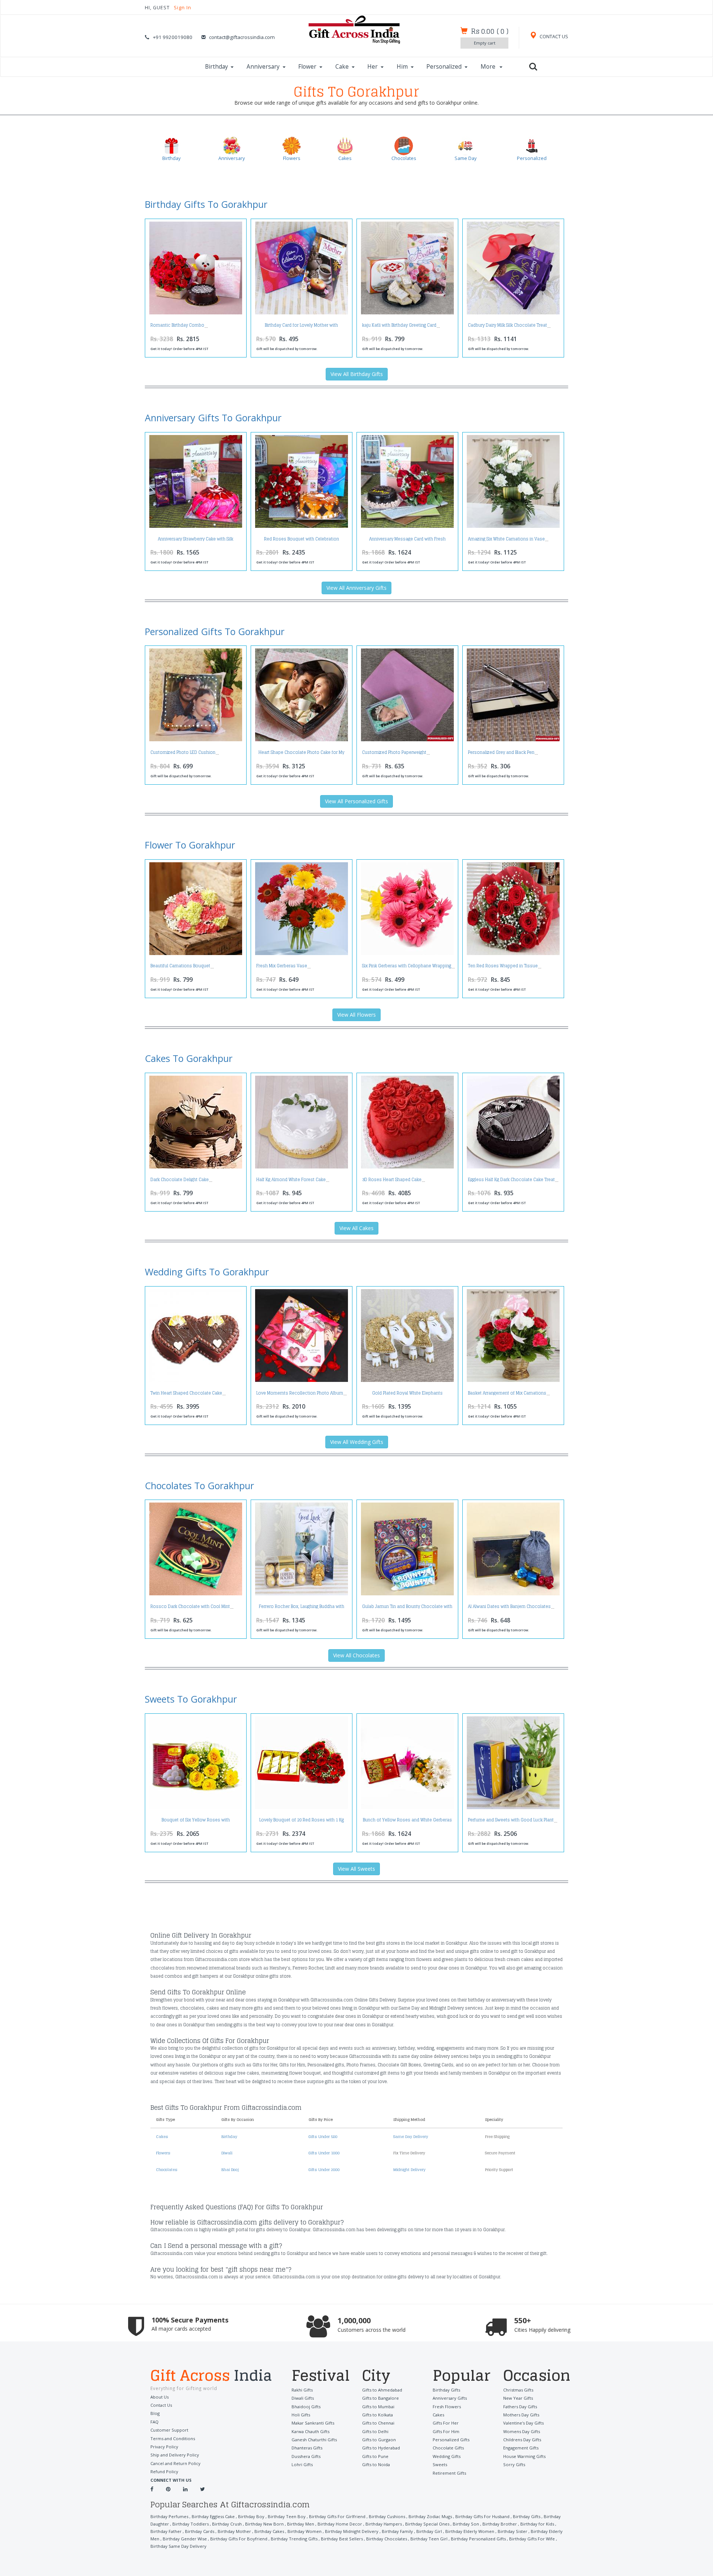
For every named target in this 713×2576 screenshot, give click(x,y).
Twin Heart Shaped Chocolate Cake (186, 1393)
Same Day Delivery (411, 2137)
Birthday (216, 67)
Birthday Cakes (269, 2531)
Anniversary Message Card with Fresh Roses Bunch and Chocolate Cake (407, 541)
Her (372, 67)
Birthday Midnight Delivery (352, 2531)
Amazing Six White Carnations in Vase (506, 539)
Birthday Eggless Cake (213, 2516)
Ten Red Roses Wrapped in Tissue (503, 966)
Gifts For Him (446, 2431)
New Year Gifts (518, 2398)
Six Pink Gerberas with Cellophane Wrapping (407, 966)
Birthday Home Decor (340, 2524)
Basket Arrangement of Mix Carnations (507, 1393)
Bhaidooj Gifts (306, 2407)
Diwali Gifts (303, 2398)
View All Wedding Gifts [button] (357, 1442)
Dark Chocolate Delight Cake (180, 1180)
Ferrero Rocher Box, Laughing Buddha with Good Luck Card (302, 1609)
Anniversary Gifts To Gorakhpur (213, 418)
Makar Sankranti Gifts (313, 2423)
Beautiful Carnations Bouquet (180, 966)
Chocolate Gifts (448, 2448)
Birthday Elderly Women (470, 2531)
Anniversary (263, 67)
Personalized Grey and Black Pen (501, 752)
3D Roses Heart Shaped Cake (392, 1180)
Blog (155, 2413)
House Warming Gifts (524, 2456)
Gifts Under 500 (323, 2137)
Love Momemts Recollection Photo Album (300, 1393)
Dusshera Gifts (306, 2456)
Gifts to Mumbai (378, 2407)
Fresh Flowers (447, 2407)
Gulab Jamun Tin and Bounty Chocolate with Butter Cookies (407, 1609)
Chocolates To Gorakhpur (199, 1485)
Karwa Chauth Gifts (310, 2431)
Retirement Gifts (449, 2473)
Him (402, 67)
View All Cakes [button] (356, 1228)
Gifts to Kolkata (377, 2415)
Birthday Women (305, 2531)
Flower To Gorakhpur (190, 845)
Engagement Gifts (521, 2448)
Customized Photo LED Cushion (183, 752)
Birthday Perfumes (169, 2516)
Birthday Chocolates (387, 2539)
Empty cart (485, 43)
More (489, 67)
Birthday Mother (234, 2531)
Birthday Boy (251, 2516)
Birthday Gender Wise (185, 2539)
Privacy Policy (164, 2447)
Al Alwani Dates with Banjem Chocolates (509, 1606)
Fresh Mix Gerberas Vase (282, 966)
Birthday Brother (500, 2524)
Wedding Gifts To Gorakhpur (207, 1272)
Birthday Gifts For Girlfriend (337, 2516)
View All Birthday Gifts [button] (357, 374)
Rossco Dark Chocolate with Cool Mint (190, 1606)
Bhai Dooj (230, 2170)
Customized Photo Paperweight (394, 752)
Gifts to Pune (375, 2456)
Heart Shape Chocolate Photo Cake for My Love (301, 754)
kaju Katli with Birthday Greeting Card (399, 325)
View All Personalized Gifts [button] (356, 801)
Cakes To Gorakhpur (189, 1058)
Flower (307, 67)
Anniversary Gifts (450, 2398)
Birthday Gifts (446, 2390)
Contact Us (161, 2405)
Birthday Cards (200, 2531)
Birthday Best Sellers (342, 2539)
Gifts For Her (446, 2423)
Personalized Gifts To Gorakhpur (215, 631)
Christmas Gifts (518, 2390)
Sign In (183, 8)
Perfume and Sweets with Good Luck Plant (511, 1820)
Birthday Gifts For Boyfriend (239, 2539)
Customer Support (169, 2430)
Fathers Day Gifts (520, 2407)
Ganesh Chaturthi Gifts (314, 2440)
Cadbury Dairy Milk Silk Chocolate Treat (507, 325)
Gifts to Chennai (378, 2423)
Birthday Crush (227, 2524)
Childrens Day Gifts (522, 2440)
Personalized (444, 67)
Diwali (227, 2153)
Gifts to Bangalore (380, 2398)
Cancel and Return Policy (175, 2463)
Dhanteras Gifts (307, 2448)
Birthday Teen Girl (429, 2539)
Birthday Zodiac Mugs (430, 2516)
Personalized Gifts (451, 2440)
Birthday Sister (512, 2531)
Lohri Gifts (302, 2464)
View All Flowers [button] (356, 1015)
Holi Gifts (301, 2415)
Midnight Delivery (409, 2170)
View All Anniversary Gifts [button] (356, 588)
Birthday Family (397, 2531)
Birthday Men (301, 2524)
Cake (342, 67)
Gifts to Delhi (375, 2431)
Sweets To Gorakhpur (191, 1699)
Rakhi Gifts (302, 2390)
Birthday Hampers (384, 2524)
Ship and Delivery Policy (175, 2455)
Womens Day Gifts (522, 2431)
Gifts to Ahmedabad (382, 2390)
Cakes (162, 2137)
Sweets (440, 2464)
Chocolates (167, 2170)
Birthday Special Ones (427, 2524)
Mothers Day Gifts (521, 2415)
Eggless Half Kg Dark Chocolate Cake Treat (511, 1180)
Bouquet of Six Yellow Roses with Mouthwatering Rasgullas (196, 1822)
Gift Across (211, 2376)
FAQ (154, 2422)
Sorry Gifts (514, 2464)
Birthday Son (466, 2524)
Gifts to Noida (376, 2464)
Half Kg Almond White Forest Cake (291, 1180)
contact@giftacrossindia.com (242, 37)
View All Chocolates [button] (356, 1655)
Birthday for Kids (537, 2524)
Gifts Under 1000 (324, 2153)
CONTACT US (553, 37)
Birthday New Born (264, 2524)
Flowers (163, 2153)
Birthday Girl (429, 2531)
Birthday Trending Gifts (294, 2539)
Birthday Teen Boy (287, 2516)
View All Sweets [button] (356, 1869)
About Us (159, 2397)
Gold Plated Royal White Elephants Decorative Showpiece (407, 1395)
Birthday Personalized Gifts (478, 2539)
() (490, 31)
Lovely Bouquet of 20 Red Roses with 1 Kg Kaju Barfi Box (302, 1822)
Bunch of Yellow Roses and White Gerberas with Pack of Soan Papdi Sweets (407, 1822)
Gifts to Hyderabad (381, 2448)
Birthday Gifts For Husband (482, 2516)
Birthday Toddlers (191, 2524)
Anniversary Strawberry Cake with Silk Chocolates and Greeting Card (196, 541)
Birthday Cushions (387, 2516)
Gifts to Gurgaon (379, 2440)
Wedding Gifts (447, 2456)
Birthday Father (166, 2531)
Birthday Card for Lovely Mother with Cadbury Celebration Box (301, 327)
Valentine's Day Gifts (523, 2423)
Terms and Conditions (173, 2438)
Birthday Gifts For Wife (532, 2539)
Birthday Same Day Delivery (178, 2546)
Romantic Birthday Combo (177, 325)
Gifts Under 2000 (324, 2170)
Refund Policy (164, 2472)
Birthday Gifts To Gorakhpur (206, 204)
